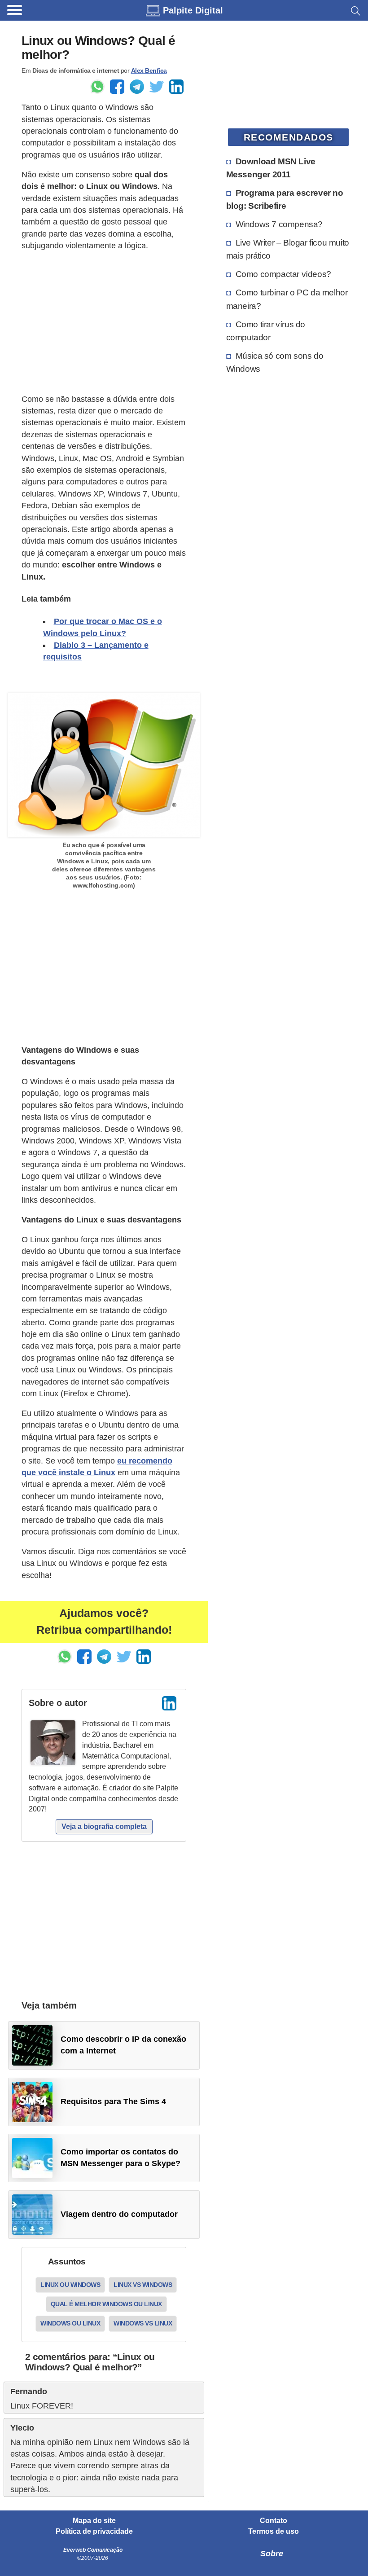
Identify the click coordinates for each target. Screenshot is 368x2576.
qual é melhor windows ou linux (106, 2304)
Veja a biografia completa (104, 1826)
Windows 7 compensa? (279, 224)
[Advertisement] (104, 322)
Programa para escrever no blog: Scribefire (285, 199)
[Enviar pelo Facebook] (117, 87)
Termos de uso (274, 2532)
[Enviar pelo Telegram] (137, 87)
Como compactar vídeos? (283, 274)
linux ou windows (70, 2285)
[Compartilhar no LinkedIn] (176, 87)
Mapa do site (94, 2521)
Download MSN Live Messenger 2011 (271, 168)
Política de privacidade (94, 2532)
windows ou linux (70, 2323)
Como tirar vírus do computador (266, 331)
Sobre (272, 2554)
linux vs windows (143, 2285)
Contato (274, 2521)
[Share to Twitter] (157, 87)
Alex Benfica (149, 70)
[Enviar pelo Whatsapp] (97, 87)
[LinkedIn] (169, 1703)
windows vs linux (143, 2323)
